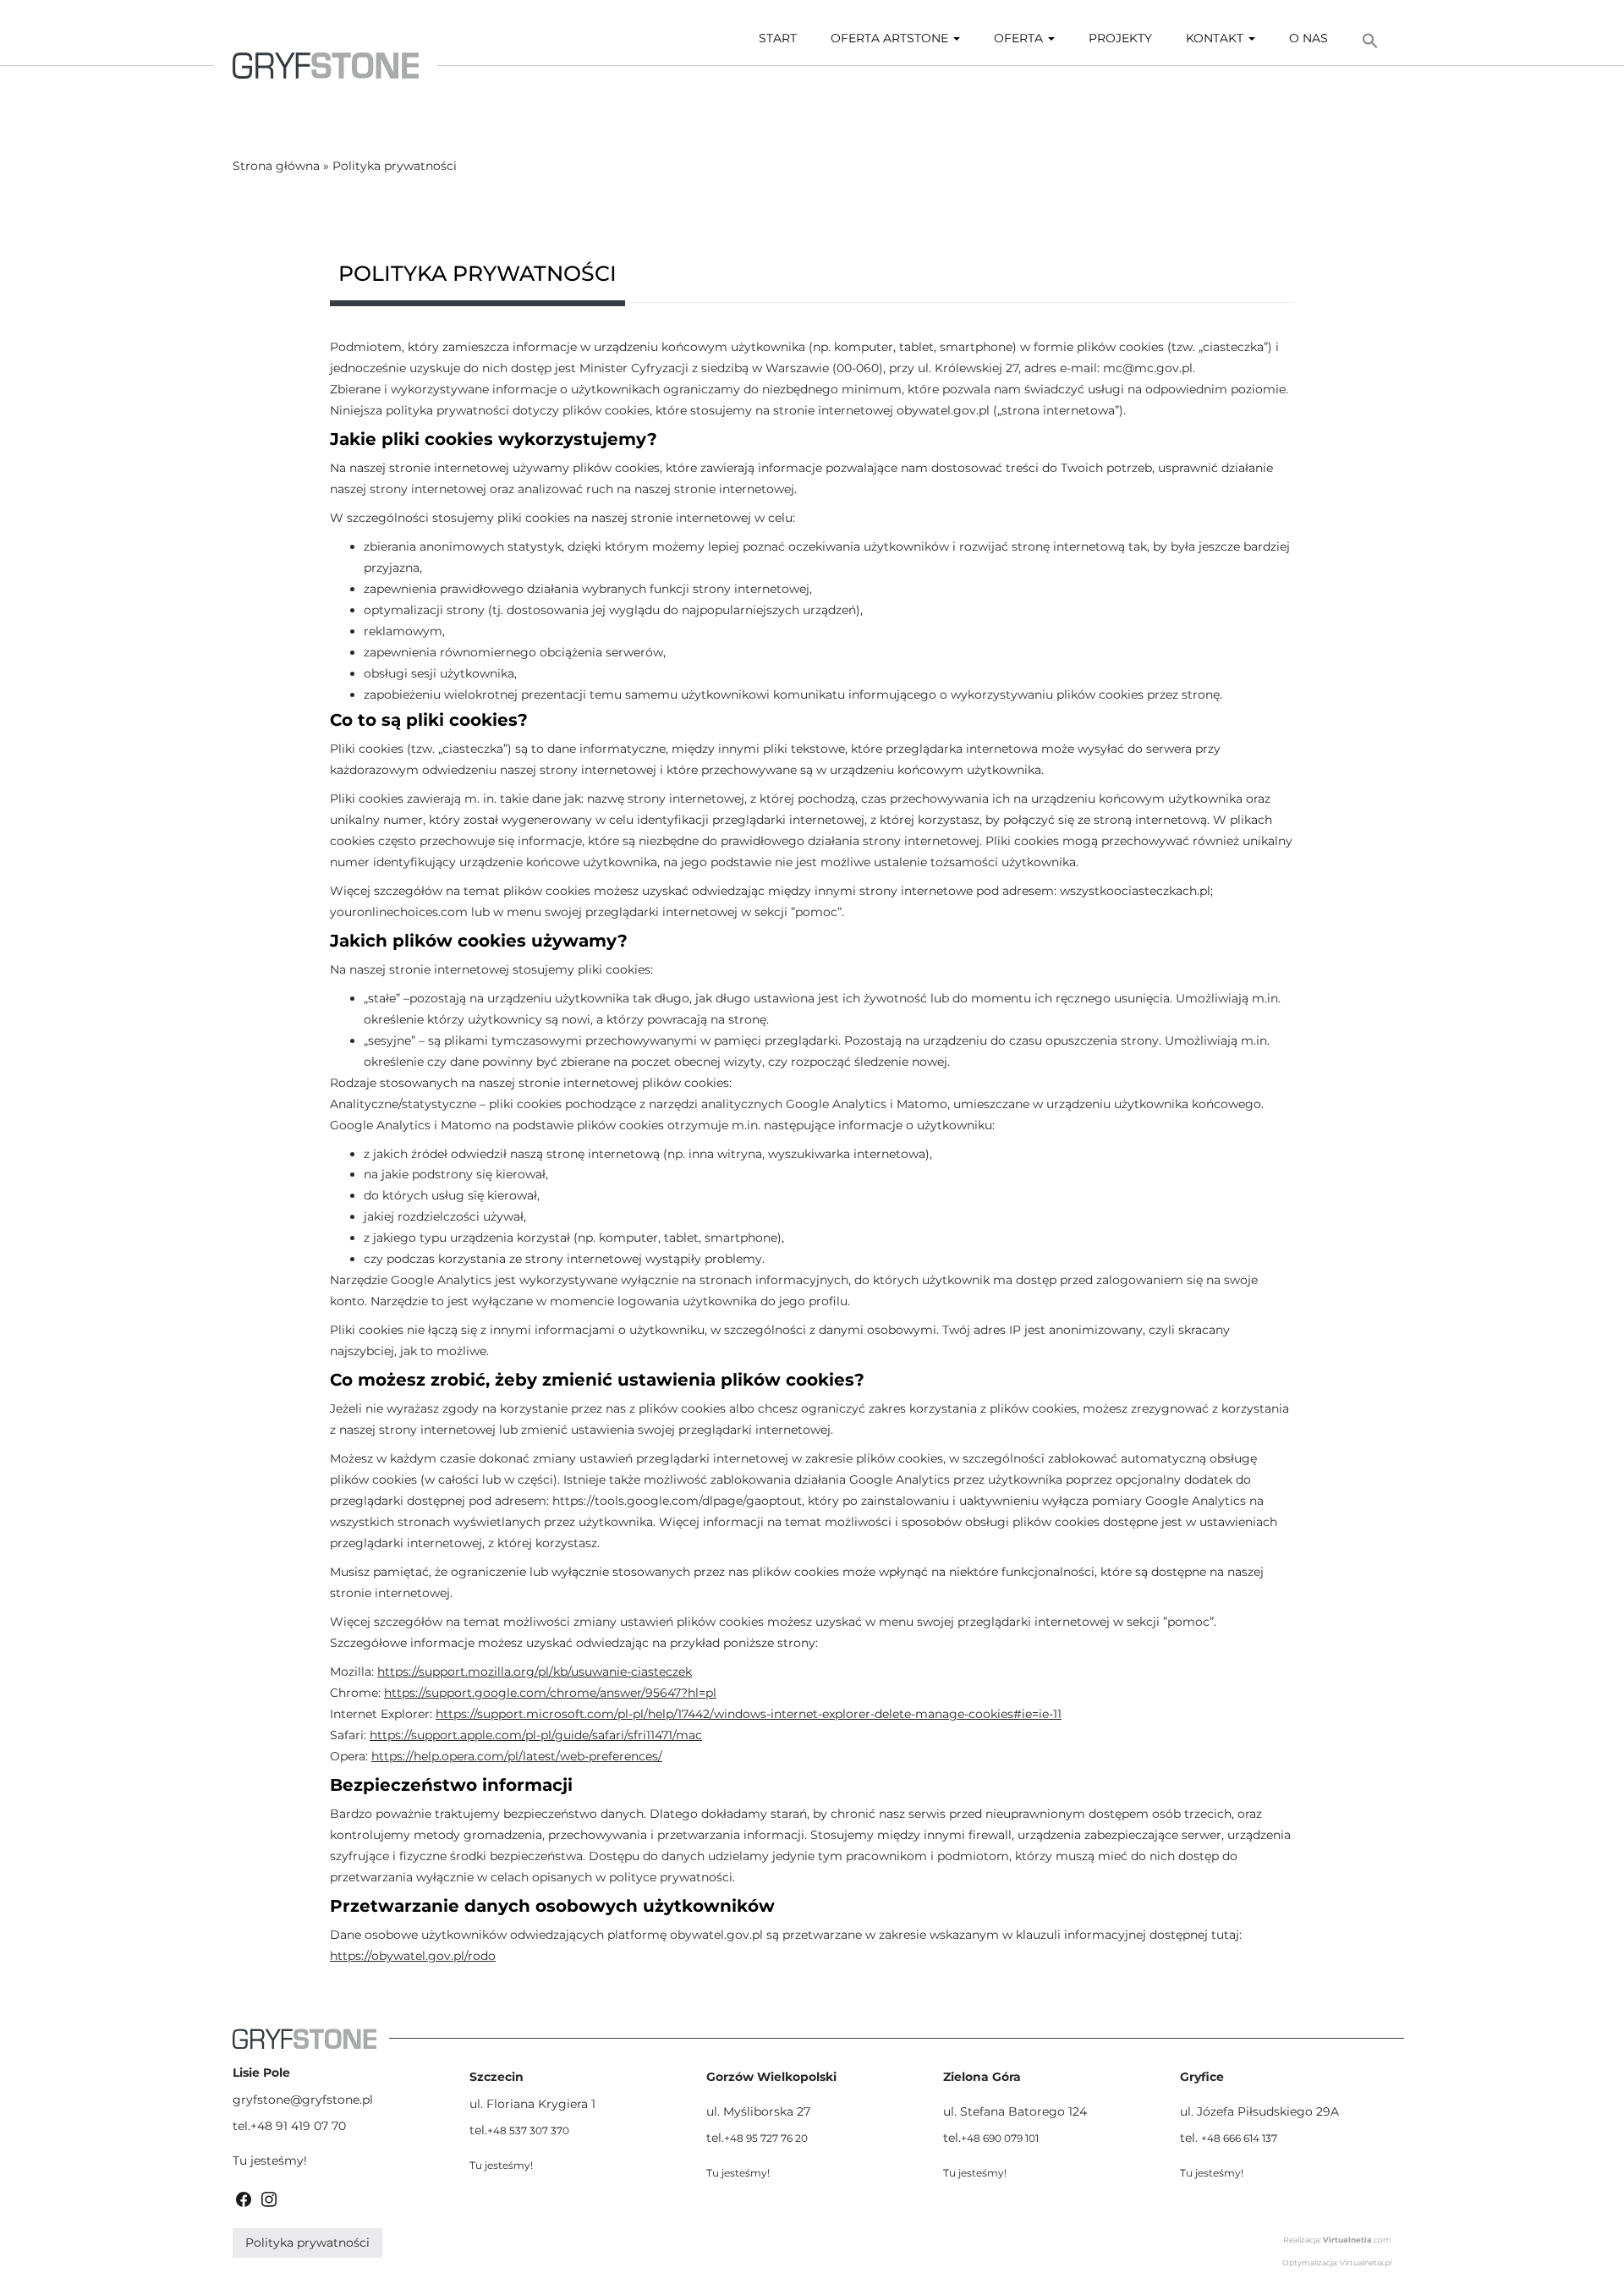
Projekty (1120, 38)
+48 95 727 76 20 (766, 2138)
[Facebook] (244, 2198)
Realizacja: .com (1337, 2240)
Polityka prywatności (307, 2243)
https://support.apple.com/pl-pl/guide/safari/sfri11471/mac (536, 1735)
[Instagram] (269, 2198)
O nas (1309, 38)
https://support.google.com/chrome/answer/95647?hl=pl (550, 1693)
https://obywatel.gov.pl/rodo (413, 1956)
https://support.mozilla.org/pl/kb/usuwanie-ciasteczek (535, 1672)
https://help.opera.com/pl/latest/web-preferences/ (517, 1756)
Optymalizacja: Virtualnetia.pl (1337, 2262)
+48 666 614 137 (1239, 2138)
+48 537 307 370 (528, 2130)
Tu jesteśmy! (270, 2160)
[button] (1370, 41)
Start (778, 38)
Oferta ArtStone (891, 38)
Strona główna (276, 166)
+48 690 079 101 (1000, 2138)
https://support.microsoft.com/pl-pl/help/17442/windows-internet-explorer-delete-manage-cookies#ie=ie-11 (749, 1714)
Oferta (1020, 38)
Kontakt (1216, 38)
